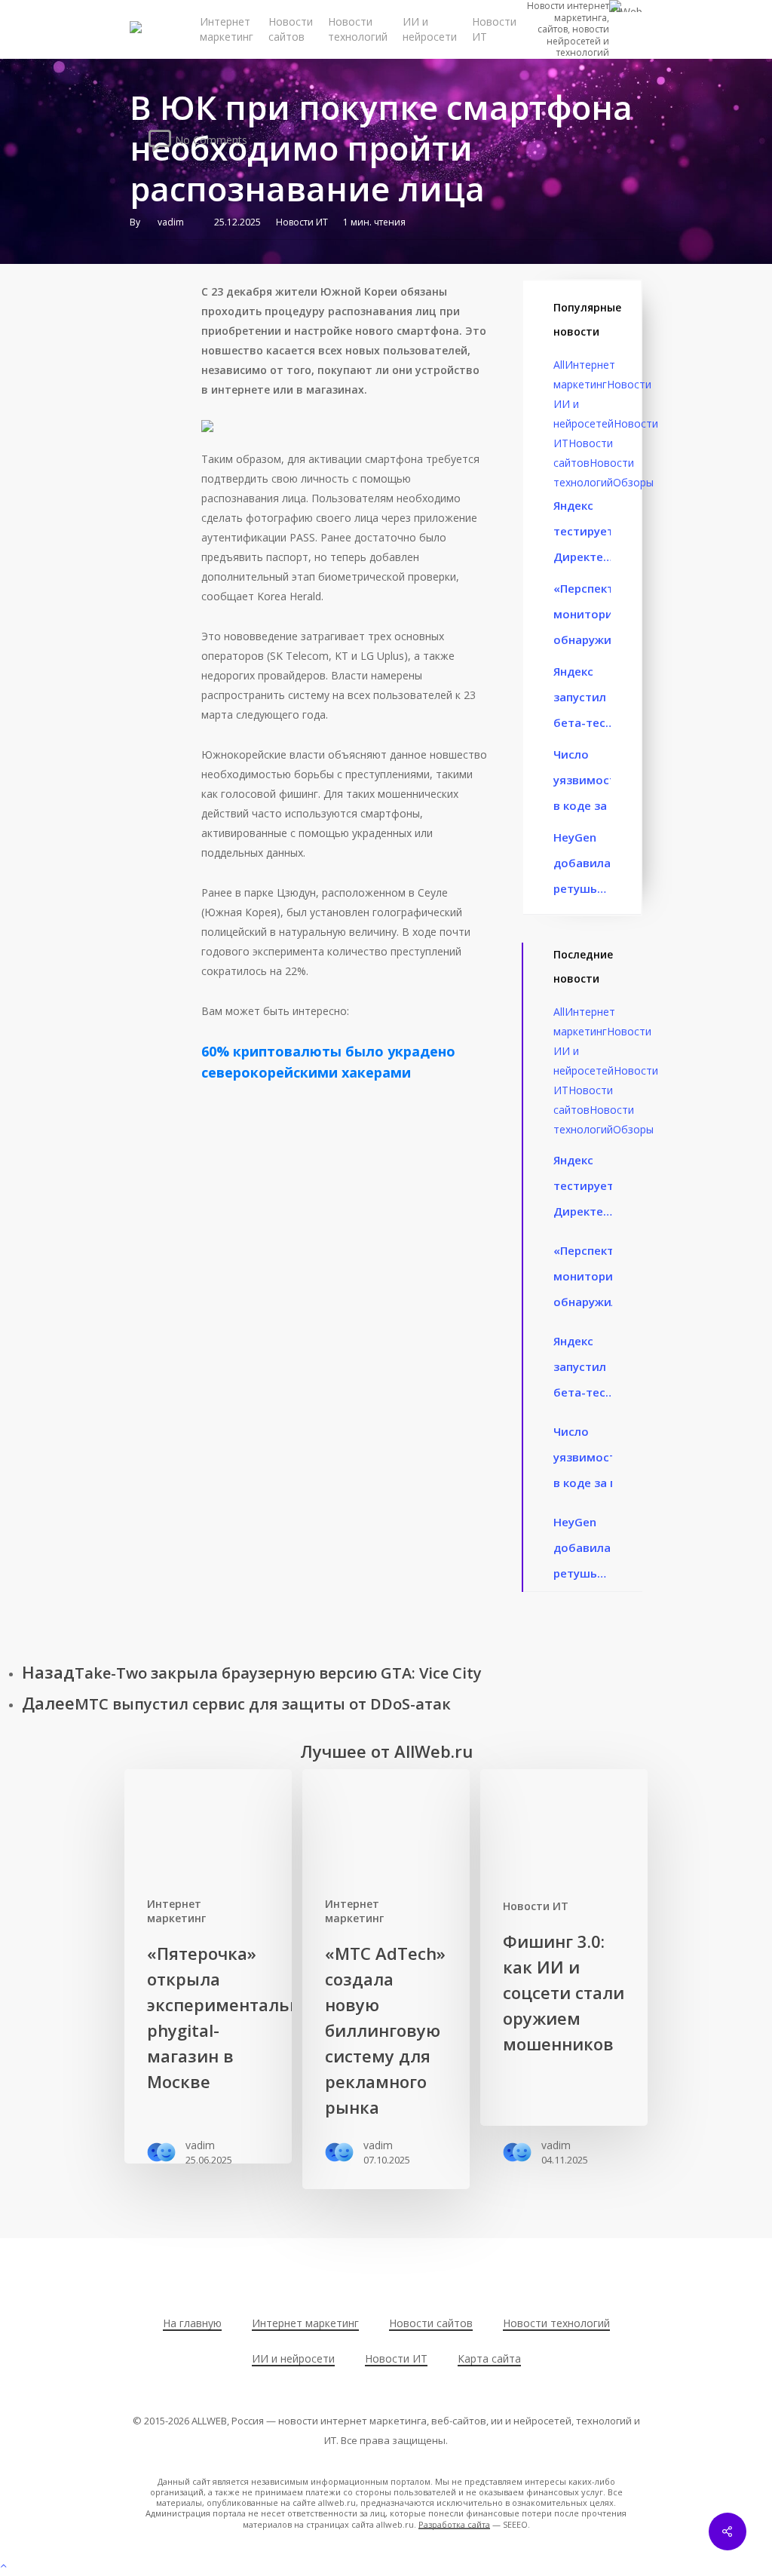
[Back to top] (386, 2566)
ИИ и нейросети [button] (293, 2358)
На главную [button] (192, 2323)
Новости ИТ (302, 222)
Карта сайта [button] (489, 2358)
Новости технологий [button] (556, 2323)
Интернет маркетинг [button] (305, 2323)
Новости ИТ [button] (396, 2358)
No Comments (210, 139)
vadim (171, 222)
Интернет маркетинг (176, 1911)
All (559, 365)
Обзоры (633, 482)
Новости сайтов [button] (431, 2323)
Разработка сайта (454, 2524)
